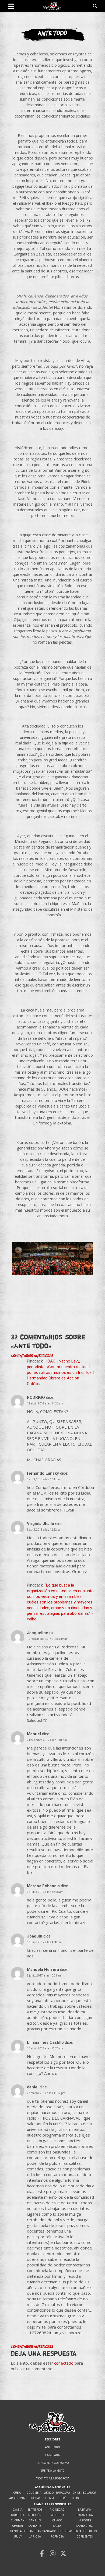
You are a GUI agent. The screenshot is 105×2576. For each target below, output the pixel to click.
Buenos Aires (18, 2531)
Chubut (18, 2526)
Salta (57, 2526)
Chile (76, 2493)
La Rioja (35, 2537)
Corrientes (85, 2537)
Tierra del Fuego (85, 2531)
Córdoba (18, 2515)
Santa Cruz (85, 2526)
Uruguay (34, 2498)
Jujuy (18, 2537)
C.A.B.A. (18, 2510)
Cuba (17, 2493)
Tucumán (18, 2520)
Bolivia (49, 2498)
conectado (64, 2363)
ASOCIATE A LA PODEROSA (52, 2479)
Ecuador (89, 2493)
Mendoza (57, 2515)
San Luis (35, 2520)
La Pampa (85, 2510)
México (49, 2493)
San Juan (35, 2531)
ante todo (52, 2447)
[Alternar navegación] (11, 6)
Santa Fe (35, 2526)
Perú (63, 2498)
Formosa (57, 2537)
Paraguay (63, 2493)
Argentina (17, 2498)
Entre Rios (35, 2510)
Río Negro (57, 2510)
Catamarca (85, 2515)
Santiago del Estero (57, 2531)
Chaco (57, 2520)
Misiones (85, 2520)
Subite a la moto (53, 2471)
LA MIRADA (52, 2455)
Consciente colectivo (53, 2463)
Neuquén (35, 2515)
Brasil (76, 2498)
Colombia (34, 2493)
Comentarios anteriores (32, 1356)
